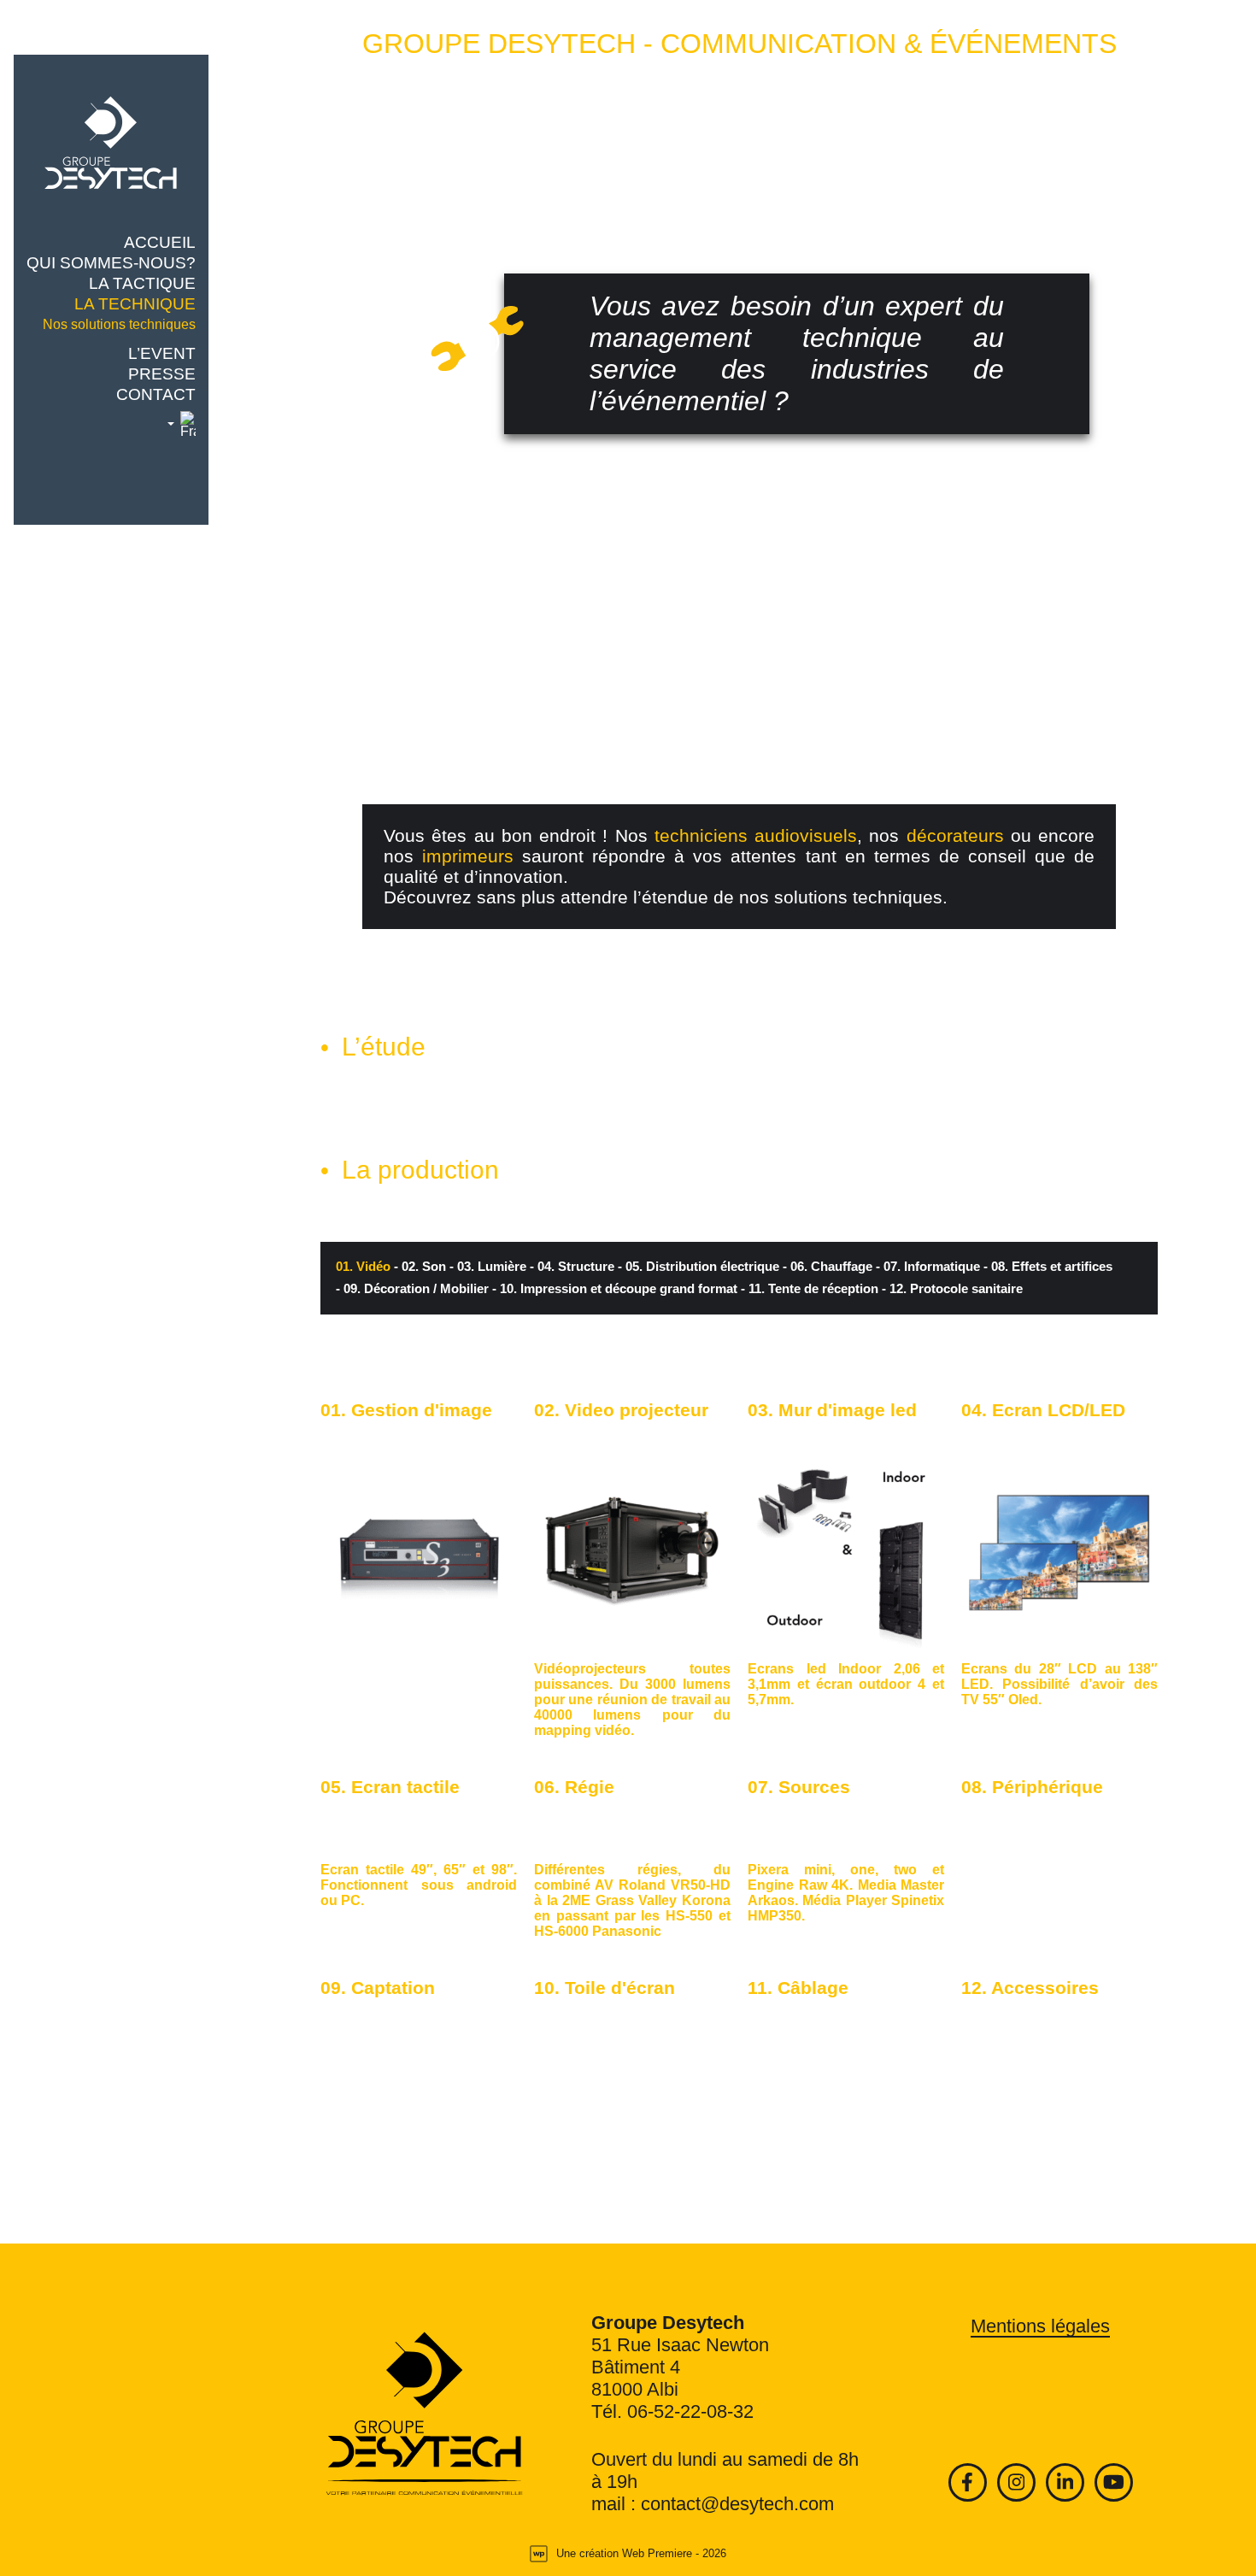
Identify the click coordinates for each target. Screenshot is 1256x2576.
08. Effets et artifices (1048, 1266)
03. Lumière (488, 1266)
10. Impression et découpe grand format (615, 1288)
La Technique (135, 304)
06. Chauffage (828, 1266)
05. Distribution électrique (698, 1266)
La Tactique (142, 284)
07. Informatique (928, 1266)
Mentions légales (1040, 2326)
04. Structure (572, 1266)
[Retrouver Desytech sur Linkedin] (1065, 2482)
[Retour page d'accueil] (425, 2414)
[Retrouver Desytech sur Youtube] (1114, 2482)
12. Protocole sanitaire (952, 1288)
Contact (156, 395)
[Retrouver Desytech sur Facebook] (968, 2482)
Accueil (160, 243)
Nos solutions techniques (119, 324)
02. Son (420, 1266)
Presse (162, 374)
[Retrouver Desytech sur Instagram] (1016, 2482)
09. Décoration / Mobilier (412, 1288)
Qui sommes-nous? (111, 263)
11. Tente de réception (810, 1288)
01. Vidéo (363, 1266)
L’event (162, 354)
